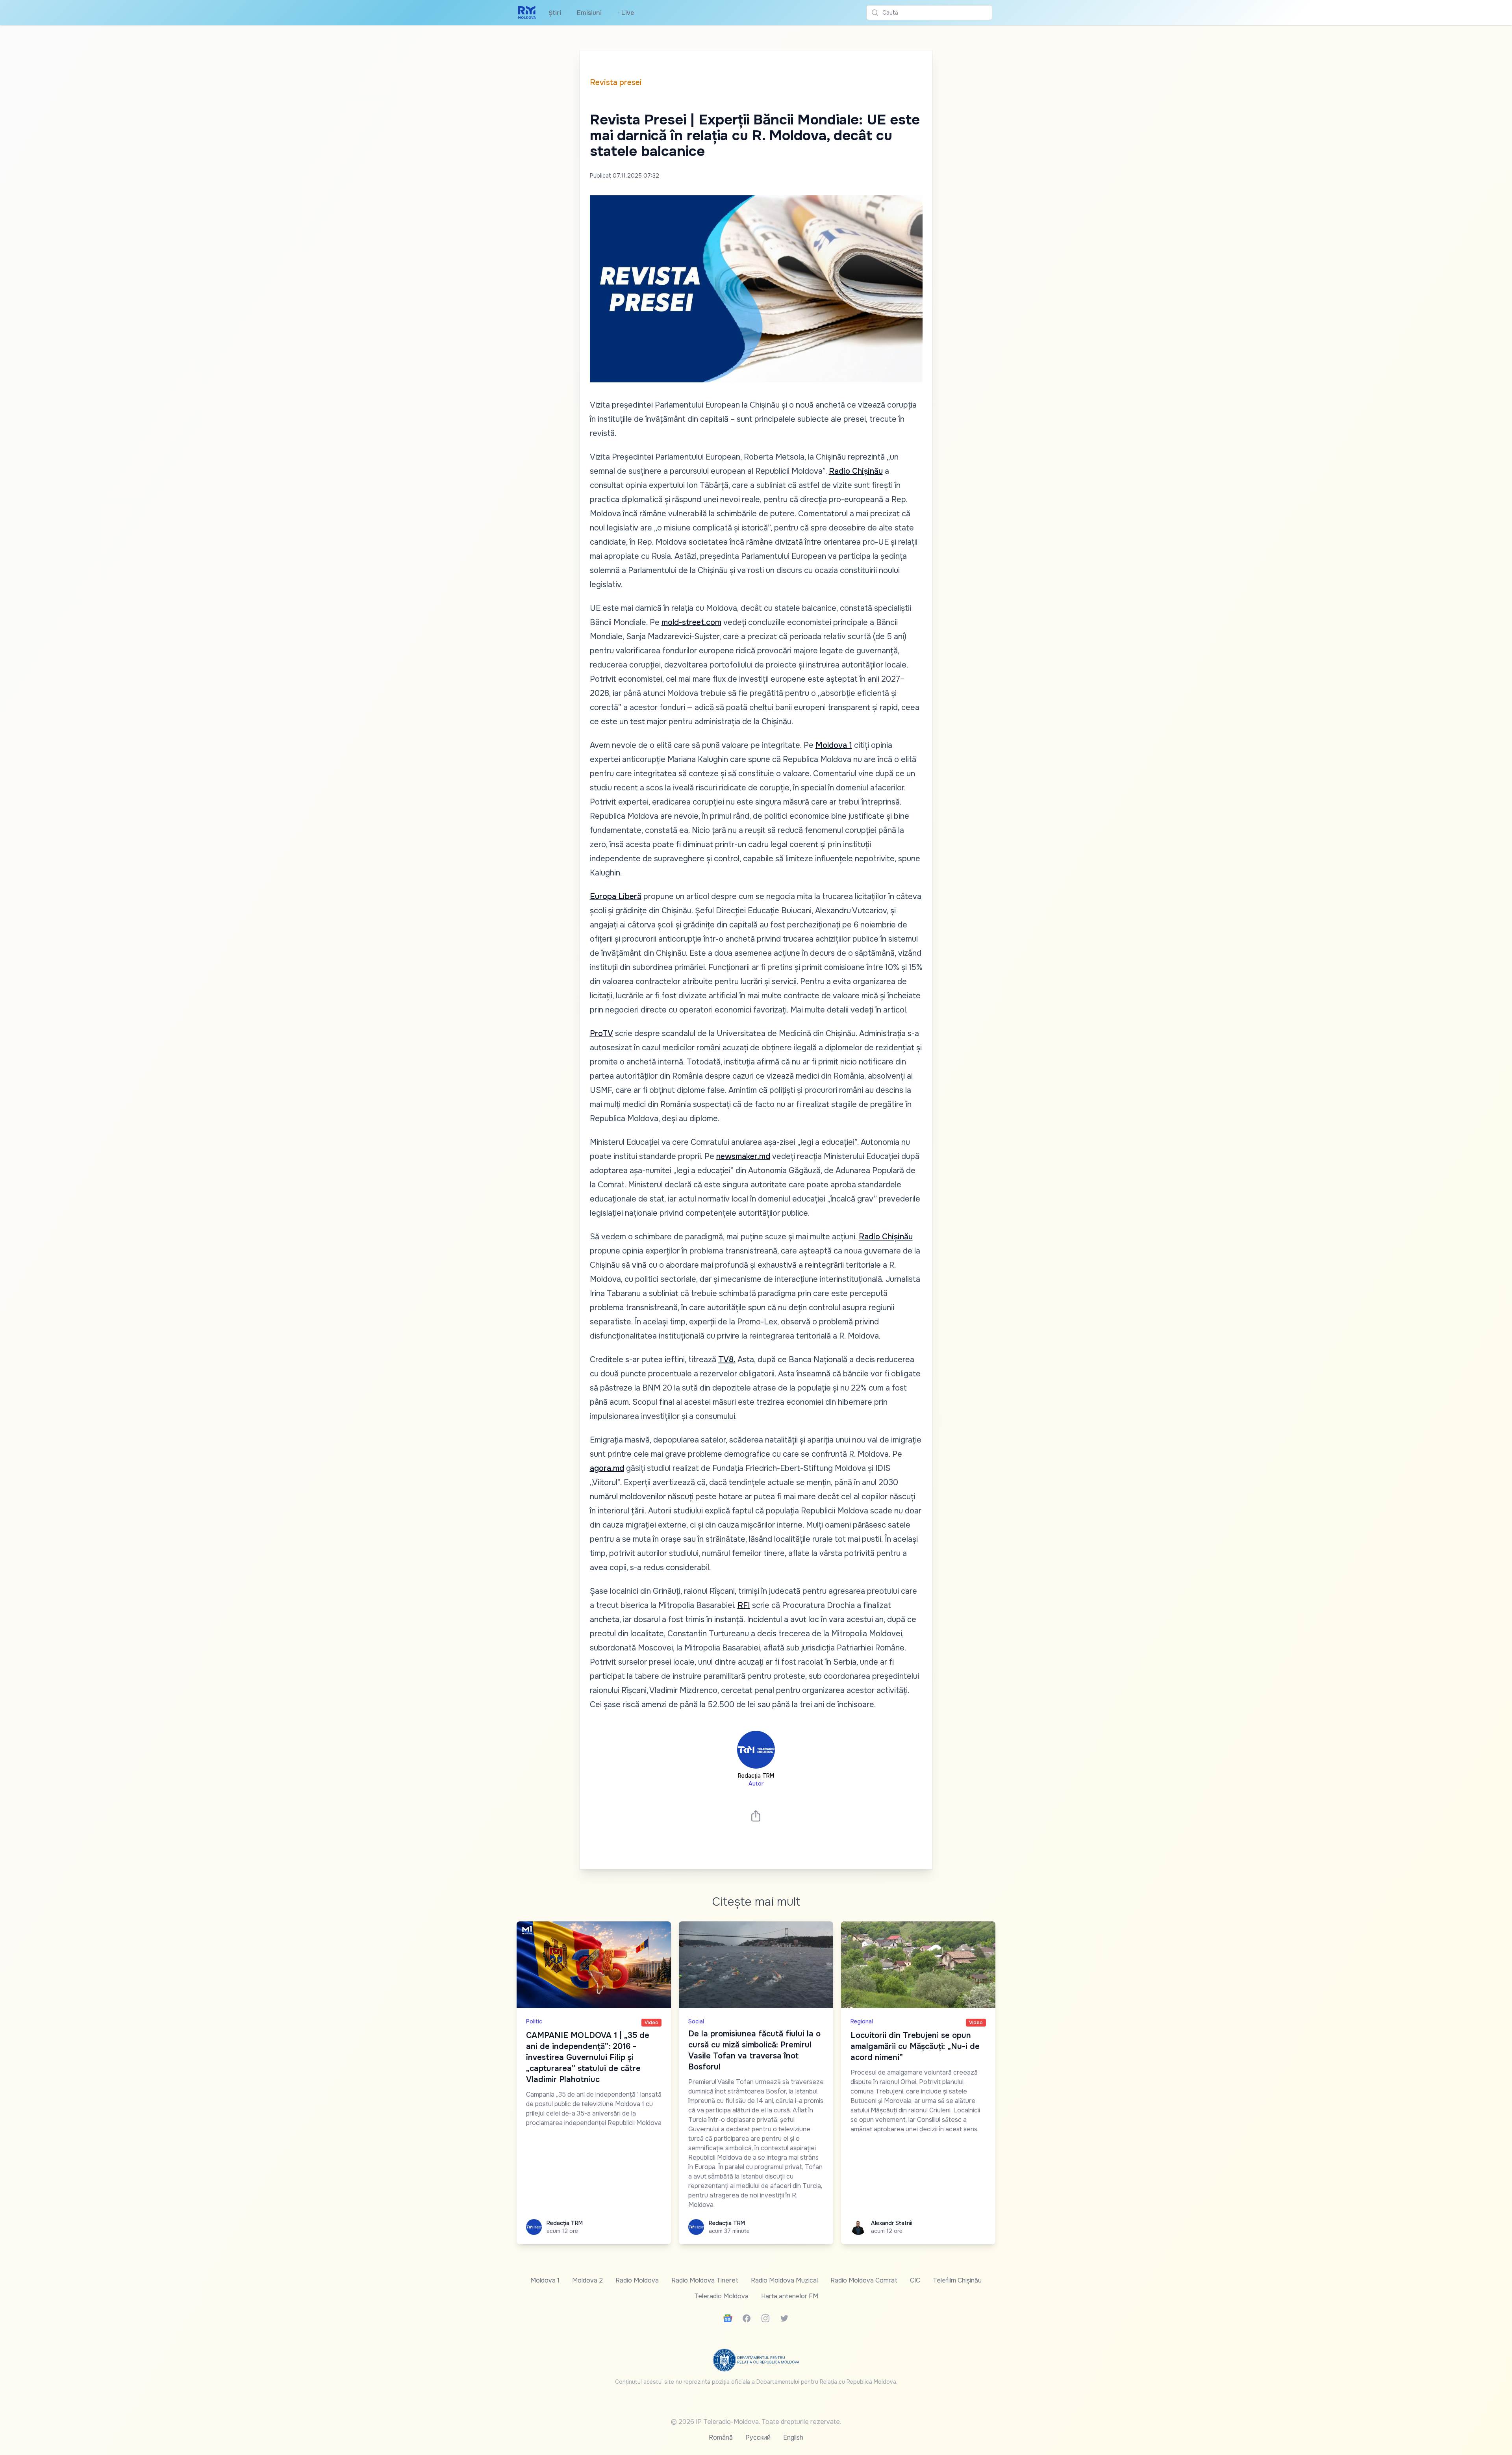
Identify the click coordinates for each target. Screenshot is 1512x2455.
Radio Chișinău (856, 471)
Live (626, 13)
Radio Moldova (637, 2280)
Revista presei (616, 83)
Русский (758, 2437)
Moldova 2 (587, 2280)
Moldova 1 (834, 745)
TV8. (727, 1360)
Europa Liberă (616, 897)
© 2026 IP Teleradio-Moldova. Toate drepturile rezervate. (756, 2422)
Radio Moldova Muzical (784, 2280)
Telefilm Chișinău (957, 2280)
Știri (555, 13)
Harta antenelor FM (790, 2296)
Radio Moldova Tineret (705, 2280)
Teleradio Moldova (721, 2296)
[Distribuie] (756, 1816)
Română (721, 2437)
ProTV (601, 1034)
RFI (744, 1605)
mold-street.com (691, 622)
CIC (915, 2280)
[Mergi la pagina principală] (527, 13)
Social (696, 2021)
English (793, 2437)
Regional (862, 2021)
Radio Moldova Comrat (864, 2280)
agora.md (607, 1468)
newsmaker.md (743, 1156)
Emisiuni (589, 13)
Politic (534, 2021)
